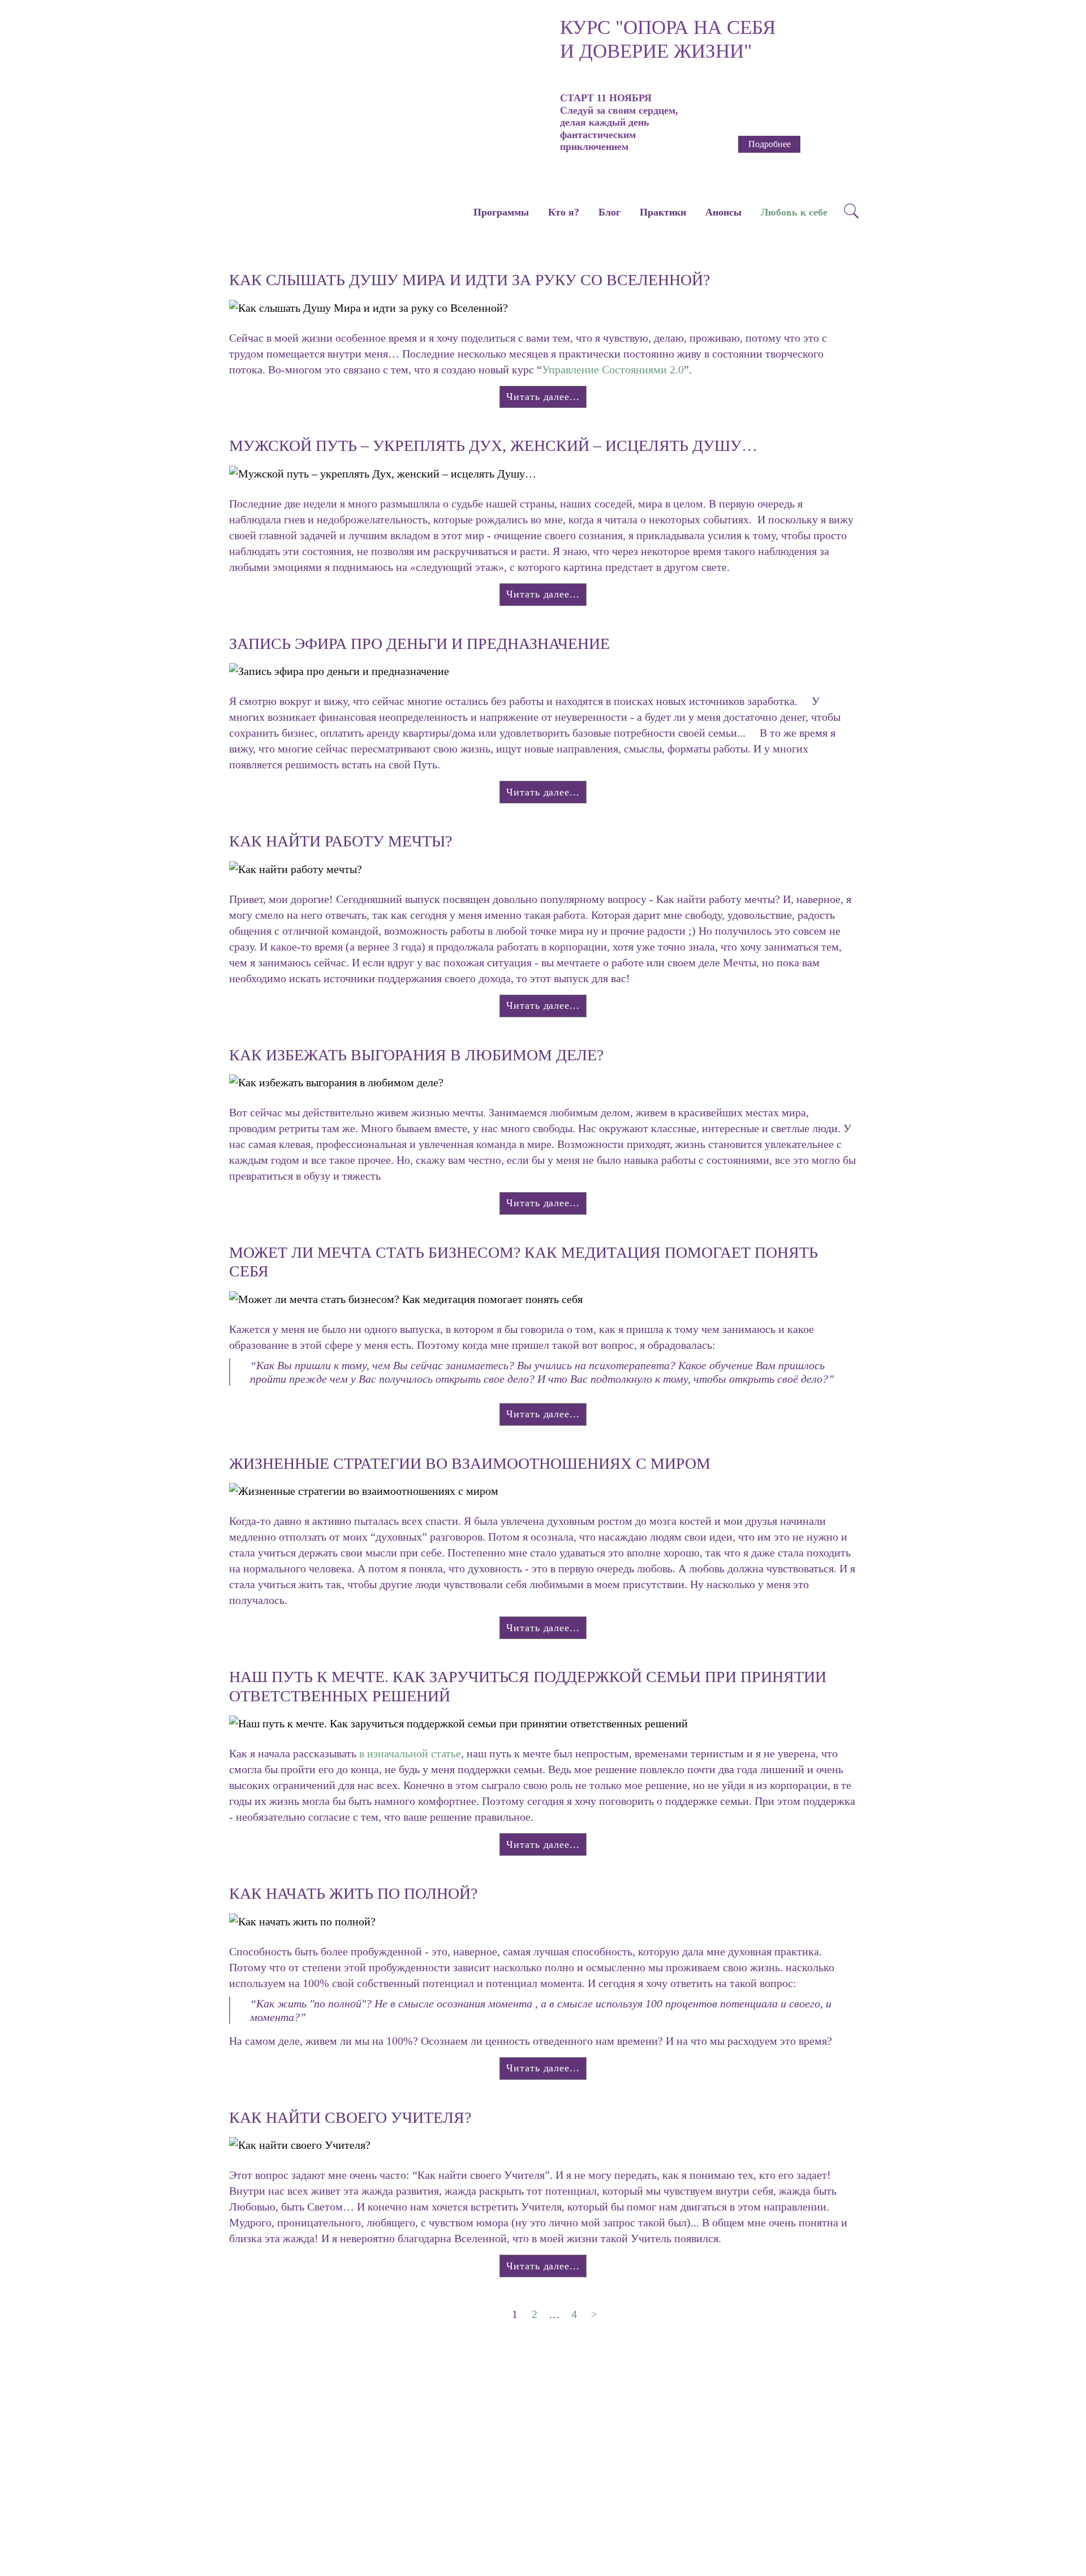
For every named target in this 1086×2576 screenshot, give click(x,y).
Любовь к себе (794, 212)
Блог (609, 212)
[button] (529, 79)
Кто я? (564, 212)
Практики (663, 212)
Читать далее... (543, 397)
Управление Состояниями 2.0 (613, 369)
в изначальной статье (410, 1753)
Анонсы (723, 212)
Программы (501, 212)
